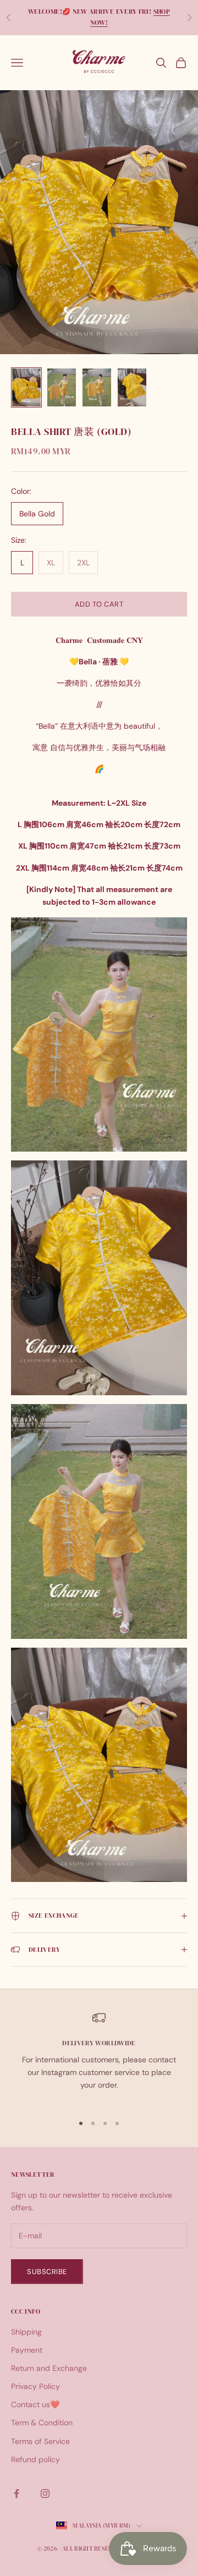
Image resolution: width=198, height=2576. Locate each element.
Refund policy (35, 2459)
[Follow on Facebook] (16, 2494)
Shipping (26, 2332)
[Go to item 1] (26, 387)
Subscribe (47, 2272)
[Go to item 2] (62, 387)
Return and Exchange (49, 2368)
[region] (99, 2058)
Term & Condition (42, 2423)
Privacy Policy (35, 2386)
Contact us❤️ (35, 2404)
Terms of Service (40, 2441)
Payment (27, 2350)
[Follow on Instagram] (45, 2494)
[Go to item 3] (97, 387)
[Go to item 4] (132, 387)
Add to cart (99, 604)
